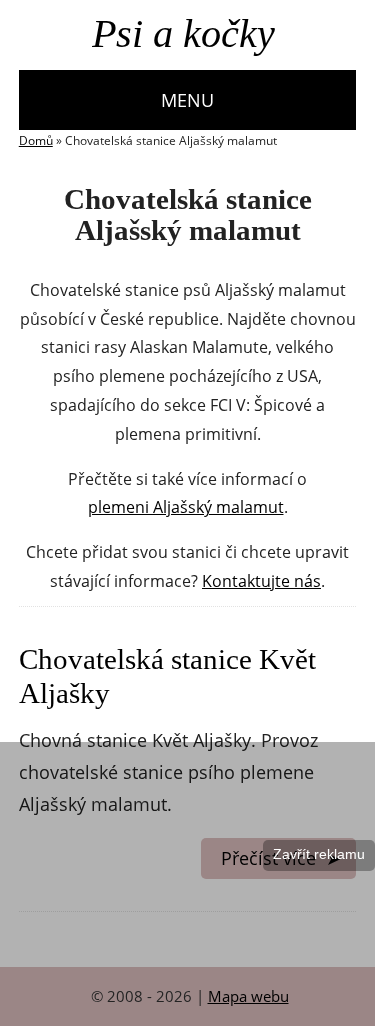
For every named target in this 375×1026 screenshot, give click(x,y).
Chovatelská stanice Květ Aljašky (167, 676)
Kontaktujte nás (261, 581)
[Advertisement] (187, 882)
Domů (36, 141)
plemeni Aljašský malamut (186, 507)
